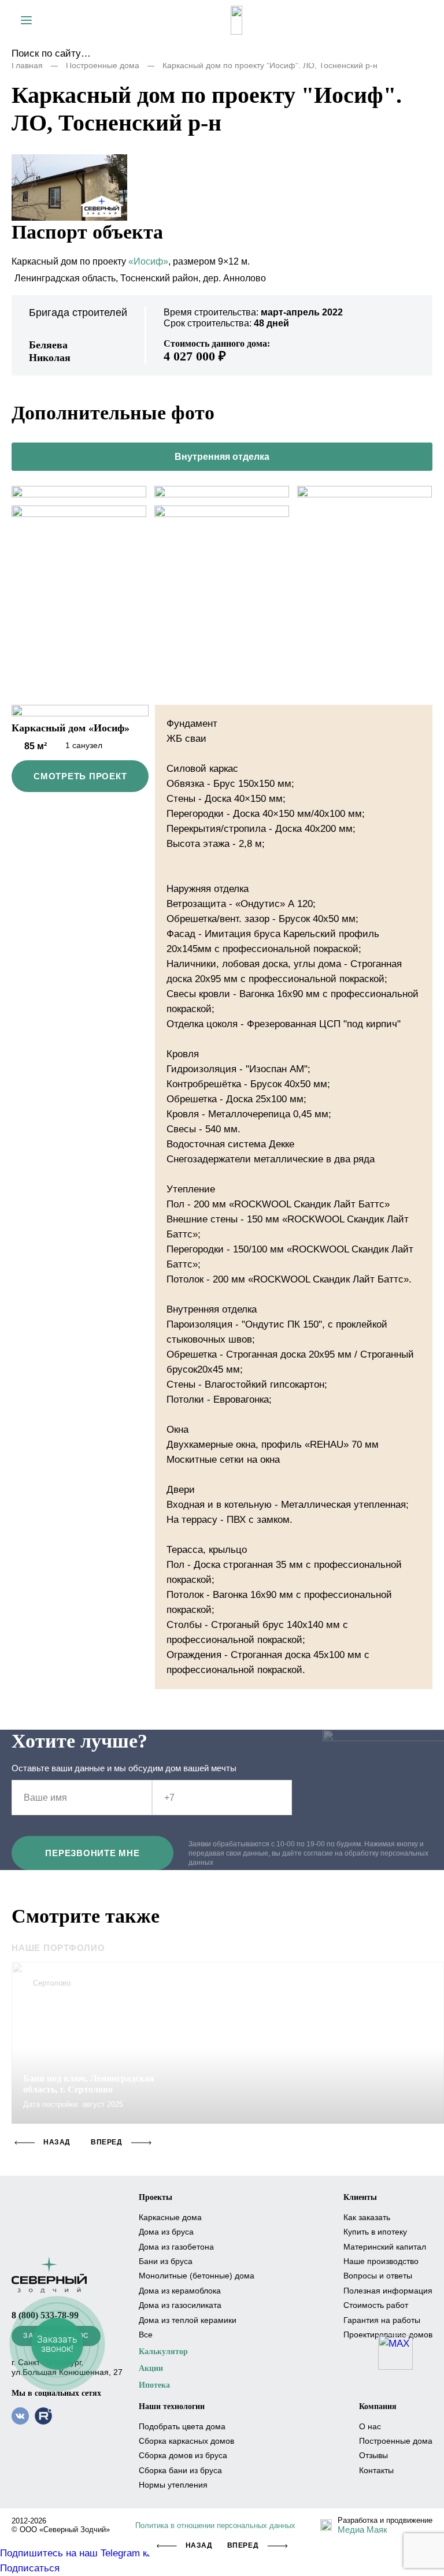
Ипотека (154, 2385)
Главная (27, 65)
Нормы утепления (173, 2485)
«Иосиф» (148, 261)
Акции (151, 2368)
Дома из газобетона (176, 2247)
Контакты (376, 2470)
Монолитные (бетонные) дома (197, 2276)
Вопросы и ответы (378, 2276)
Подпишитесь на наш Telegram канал (84, 2553)
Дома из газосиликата (180, 2305)
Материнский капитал (385, 2247)
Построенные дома (103, 65)
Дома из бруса (166, 2232)
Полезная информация (388, 2291)
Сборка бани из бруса (180, 2470)
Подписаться (30, 2568)
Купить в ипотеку (375, 2232)
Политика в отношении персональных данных (215, 2525)
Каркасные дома (170, 2217)
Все (146, 2335)
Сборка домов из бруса (183, 2455)
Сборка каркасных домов (186, 2441)
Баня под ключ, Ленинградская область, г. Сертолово (89, 2084)
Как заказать (367, 2217)
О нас (370, 2426)
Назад (199, 2545)
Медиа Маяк (362, 2529)
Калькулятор (163, 2352)
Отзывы (373, 2455)
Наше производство (381, 2261)
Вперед (243, 2545)
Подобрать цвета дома (182, 2426)
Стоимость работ (376, 2305)
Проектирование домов (388, 2335)
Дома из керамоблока (180, 2291)
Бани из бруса (166, 2261)
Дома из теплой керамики (188, 2320)
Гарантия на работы (382, 2320)
